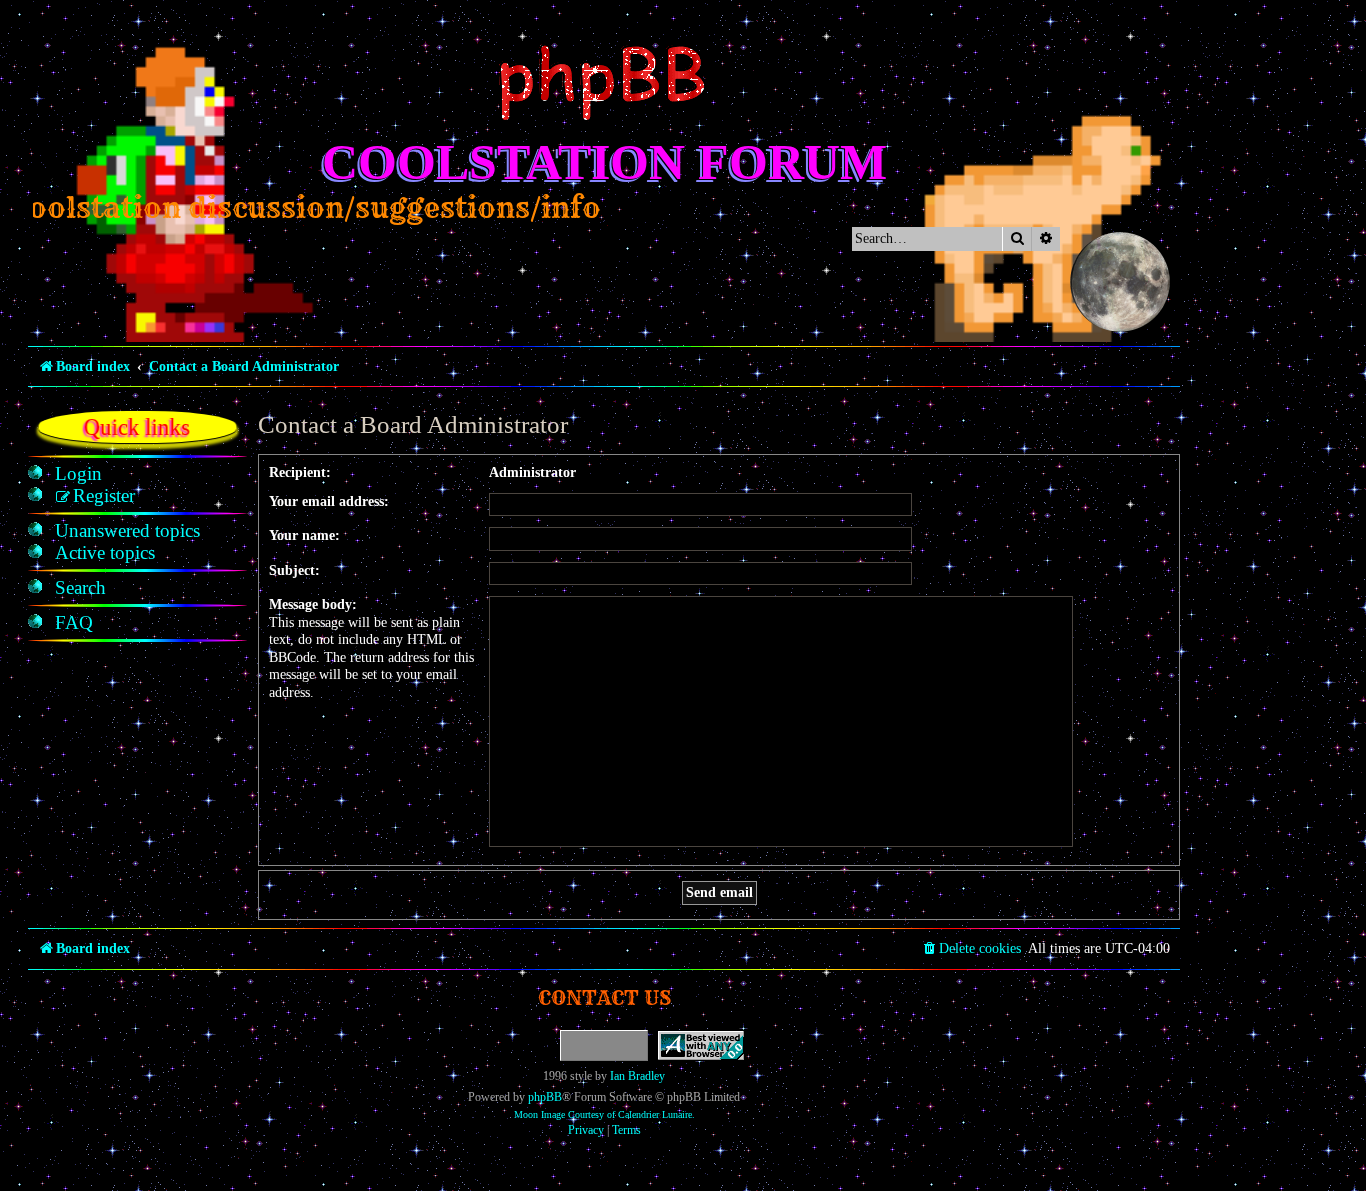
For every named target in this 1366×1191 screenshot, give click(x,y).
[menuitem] (78, 474)
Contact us (604, 997)
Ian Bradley (637, 1076)
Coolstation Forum (604, 162)
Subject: (294, 570)
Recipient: (300, 472)
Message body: (313, 604)
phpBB (545, 1097)
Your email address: (329, 501)
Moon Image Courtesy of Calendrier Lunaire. (604, 1114)
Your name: (304, 535)
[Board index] (604, 83)
